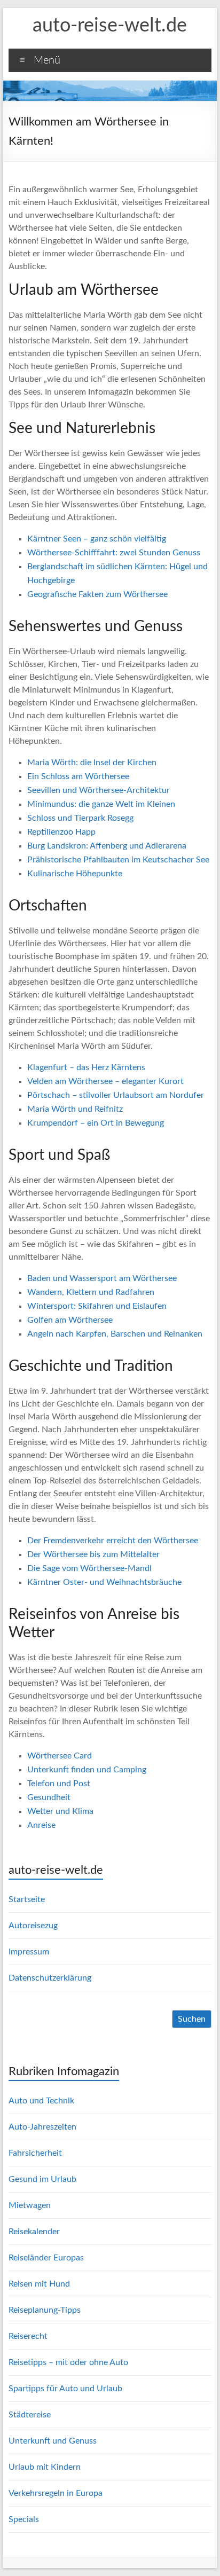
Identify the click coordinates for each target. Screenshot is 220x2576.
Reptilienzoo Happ (61, 832)
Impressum (29, 1952)
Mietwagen (30, 2205)
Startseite (27, 1899)
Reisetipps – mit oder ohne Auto (68, 2362)
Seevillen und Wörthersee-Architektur (99, 790)
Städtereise (30, 2415)
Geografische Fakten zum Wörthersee (97, 594)
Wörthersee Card (60, 1756)
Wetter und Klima (60, 1811)
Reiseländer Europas (46, 2258)
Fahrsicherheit (35, 2153)
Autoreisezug (33, 1926)
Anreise (41, 1825)
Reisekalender (34, 2232)
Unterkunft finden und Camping (87, 1770)
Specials (24, 2519)
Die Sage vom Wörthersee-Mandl (89, 1568)
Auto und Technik (41, 2101)
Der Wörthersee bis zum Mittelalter (93, 1554)
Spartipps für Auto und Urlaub (65, 2389)
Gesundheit (49, 1797)
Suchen (192, 2019)
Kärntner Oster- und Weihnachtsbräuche (104, 1582)
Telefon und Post (59, 1784)
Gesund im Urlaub (42, 2179)
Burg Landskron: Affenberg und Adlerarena (107, 846)
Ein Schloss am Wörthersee (78, 776)
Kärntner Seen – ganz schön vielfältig (97, 539)
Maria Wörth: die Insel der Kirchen (92, 763)
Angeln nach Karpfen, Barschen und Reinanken (115, 1334)
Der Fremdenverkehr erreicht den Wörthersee (113, 1541)
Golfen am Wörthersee (70, 1320)
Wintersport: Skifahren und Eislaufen (97, 1306)
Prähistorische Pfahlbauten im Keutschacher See (118, 860)
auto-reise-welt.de (110, 26)
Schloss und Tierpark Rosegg (80, 818)
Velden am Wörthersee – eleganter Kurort (105, 1081)
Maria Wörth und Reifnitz (75, 1109)
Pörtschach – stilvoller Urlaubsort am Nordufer (116, 1095)
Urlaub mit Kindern (45, 2467)
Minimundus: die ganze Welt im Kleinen (101, 804)
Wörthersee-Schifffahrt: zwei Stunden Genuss (114, 553)
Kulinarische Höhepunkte (75, 874)
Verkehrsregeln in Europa (56, 2493)
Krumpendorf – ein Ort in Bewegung (96, 1123)
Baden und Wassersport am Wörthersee (102, 1278)
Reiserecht (28, 2336)
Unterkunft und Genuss (53, 2441)
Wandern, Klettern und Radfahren (91, 1292)
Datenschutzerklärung (50, 1978)
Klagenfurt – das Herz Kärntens (86, 1067)
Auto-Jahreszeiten (42, 2127)
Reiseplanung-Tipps (45, 2310)
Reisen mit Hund (39, 2284)
